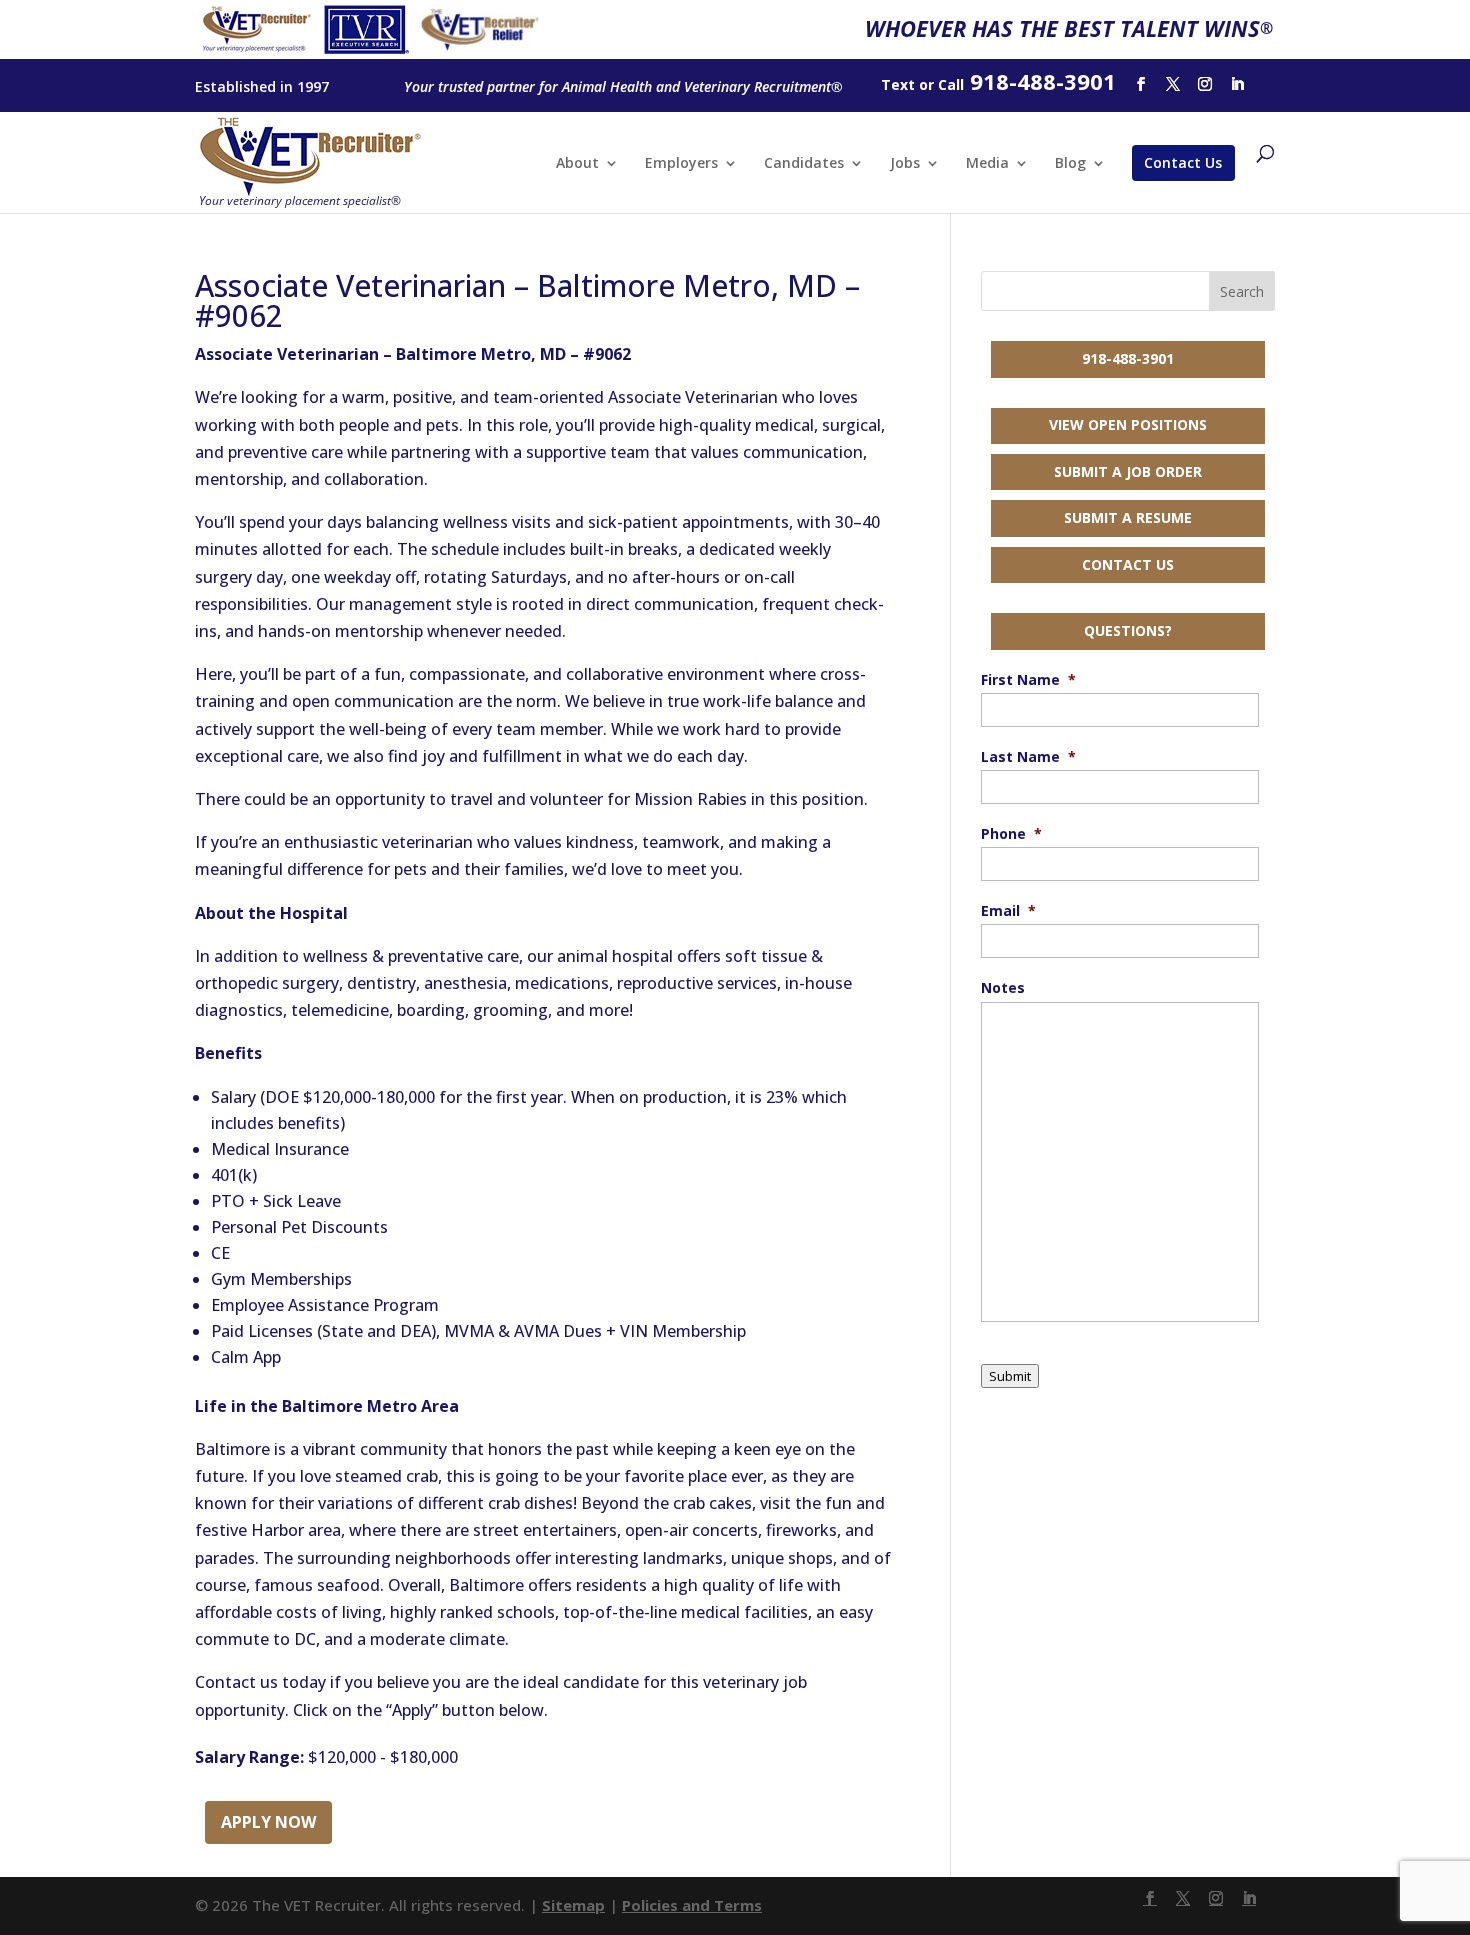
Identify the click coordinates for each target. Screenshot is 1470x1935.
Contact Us (1183, 162)
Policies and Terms (692, 1905)
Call (951, 84)
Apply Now (268, 1822)
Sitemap (573, 1905)
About (577, 164)
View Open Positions (1128, 424)
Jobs (905, 164)
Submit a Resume (1128, 517)
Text (898, 84)
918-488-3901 (1128, 358)
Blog (1070, 164)
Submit (1010, 1376)
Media (987, 164)
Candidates (804, 164)
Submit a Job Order (1128, 471)
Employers (681, 164)
